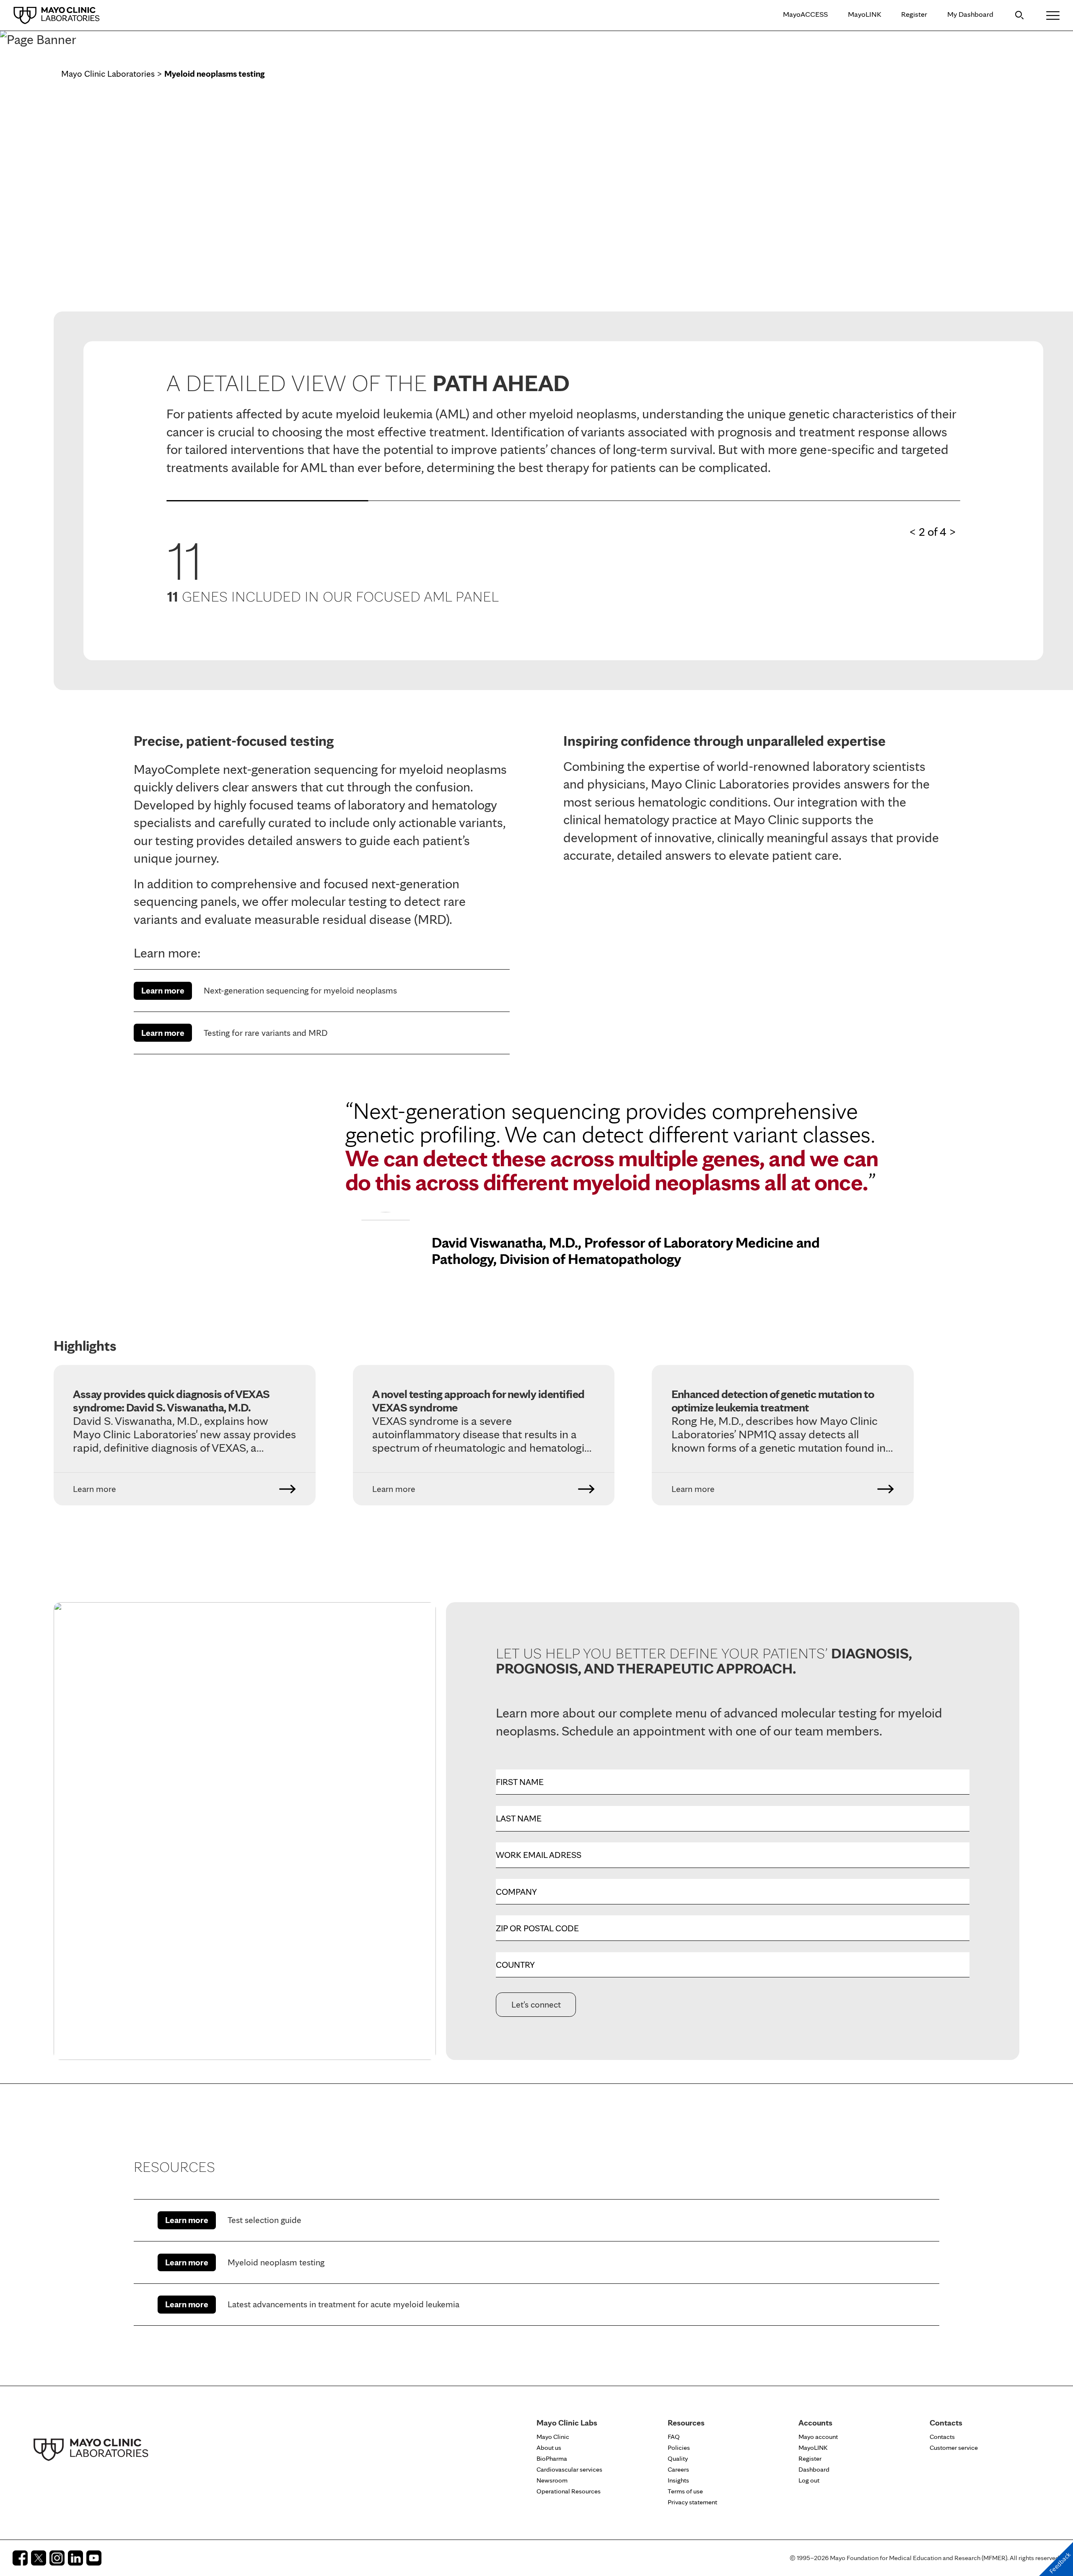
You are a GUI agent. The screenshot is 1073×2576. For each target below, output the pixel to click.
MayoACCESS (805, 14)
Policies (679, 2448)
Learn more (163, 990)
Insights (678, 2480)
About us (549, 2448)
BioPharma (552, 2458)
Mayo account (818, 2437)
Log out (809, 2480)
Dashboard (814, 2469)
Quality (678, 2458)
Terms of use (685, 2491)
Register (914, 14)
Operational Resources (569, 2491)
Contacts (942, 2437)
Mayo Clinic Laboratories (108, 74)
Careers (678, 2469)
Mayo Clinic (553, 2437)
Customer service (954, 2448)
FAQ (674, 2437)
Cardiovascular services (569, 2469)
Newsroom (552, 2480)
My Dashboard (970, 14)
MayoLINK (864, 14)
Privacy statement (692, 2502)
